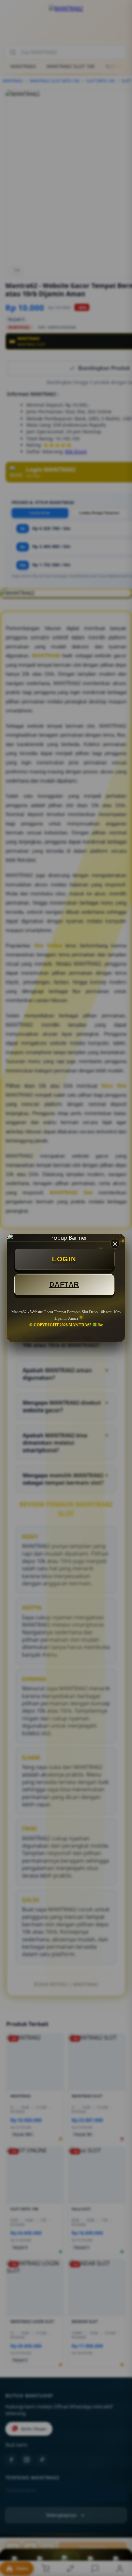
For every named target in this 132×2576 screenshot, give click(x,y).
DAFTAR (64, 1284)
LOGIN (64, 1259)
